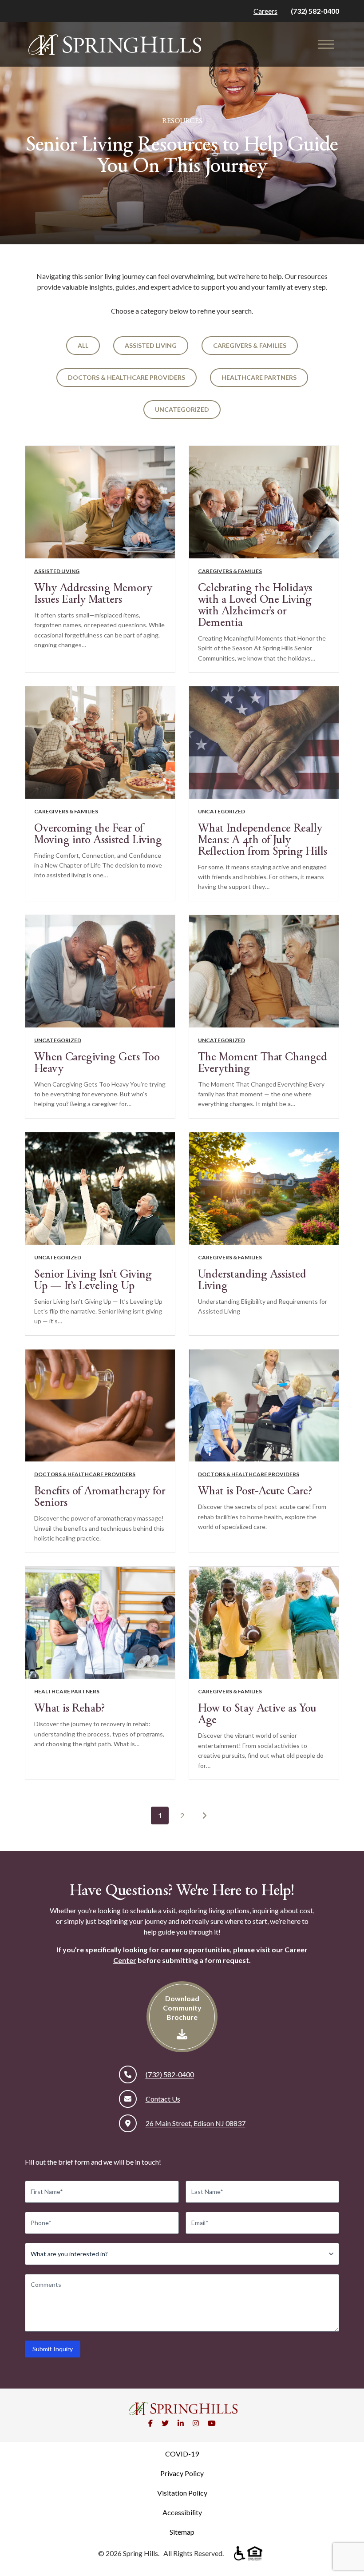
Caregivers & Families (250, 345)
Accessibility (182, 2512)
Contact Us (163, 2099)
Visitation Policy (182, 2493)
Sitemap (182, 2532)
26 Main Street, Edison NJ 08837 (196, 2123)
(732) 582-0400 (315, 11)
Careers (265, 11)
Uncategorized (182, 409)
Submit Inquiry (53, 2349)
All (83, 345)
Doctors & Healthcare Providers (127, 377)
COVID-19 (182, 2454)
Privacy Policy (182, 2473)
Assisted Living (151, 345)
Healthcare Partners (259, 377)
